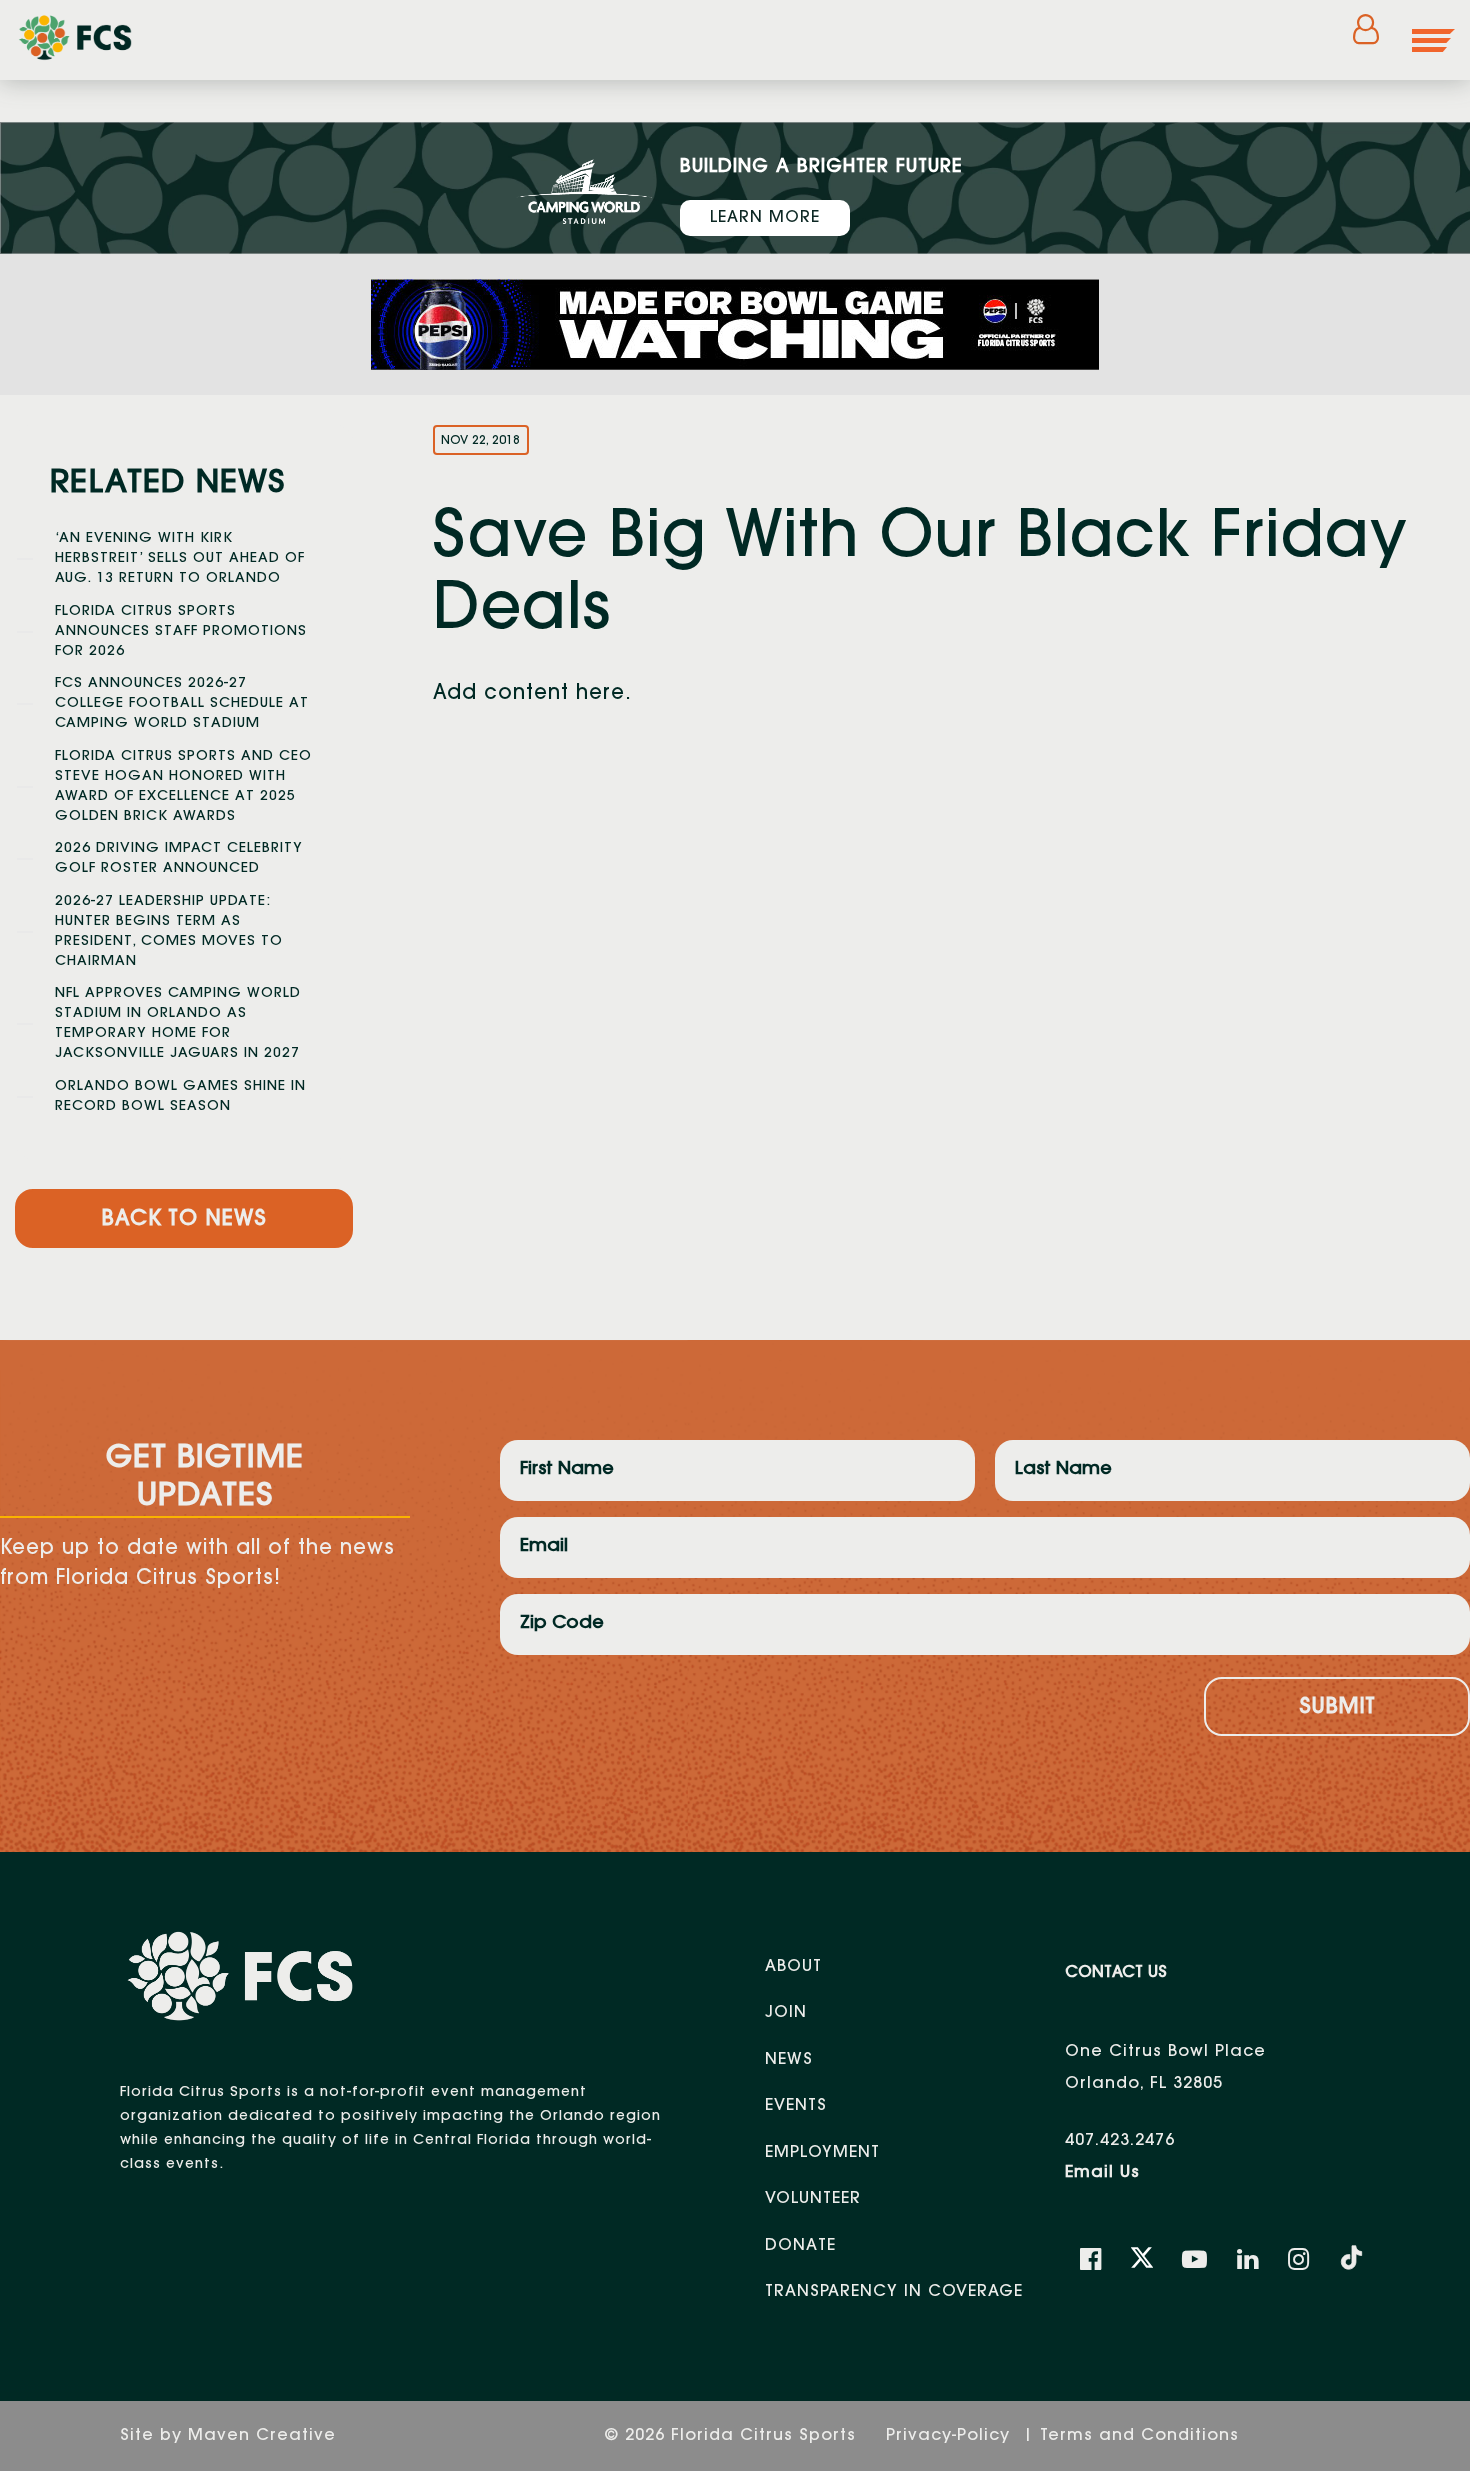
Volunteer (813, 2199)
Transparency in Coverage (894, 2292)
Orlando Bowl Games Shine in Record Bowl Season (180, 1097)
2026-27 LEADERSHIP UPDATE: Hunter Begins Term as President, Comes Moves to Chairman (169, 932)
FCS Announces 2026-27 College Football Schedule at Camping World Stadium (182, 704)
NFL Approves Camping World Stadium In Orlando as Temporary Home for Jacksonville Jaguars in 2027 (178, 1024)
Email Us (1102, 2173)
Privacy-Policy (951, 2436)
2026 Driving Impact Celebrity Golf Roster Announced (179, 859)
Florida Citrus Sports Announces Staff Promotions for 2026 (181, 632)
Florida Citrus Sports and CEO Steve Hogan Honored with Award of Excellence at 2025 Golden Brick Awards (183, 787)
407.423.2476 (1120, 2141)
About (793, 1967)
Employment (822, 2153)
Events (796, 2106)
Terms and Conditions (1139, 2436)
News (789, 2060)
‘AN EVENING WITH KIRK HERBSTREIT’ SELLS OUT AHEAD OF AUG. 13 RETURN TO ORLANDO (180, 559)
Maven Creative (262, 2436)
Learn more (765, 218)
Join (786, 2013)
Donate (800, 2246)
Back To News (184, 1220)
